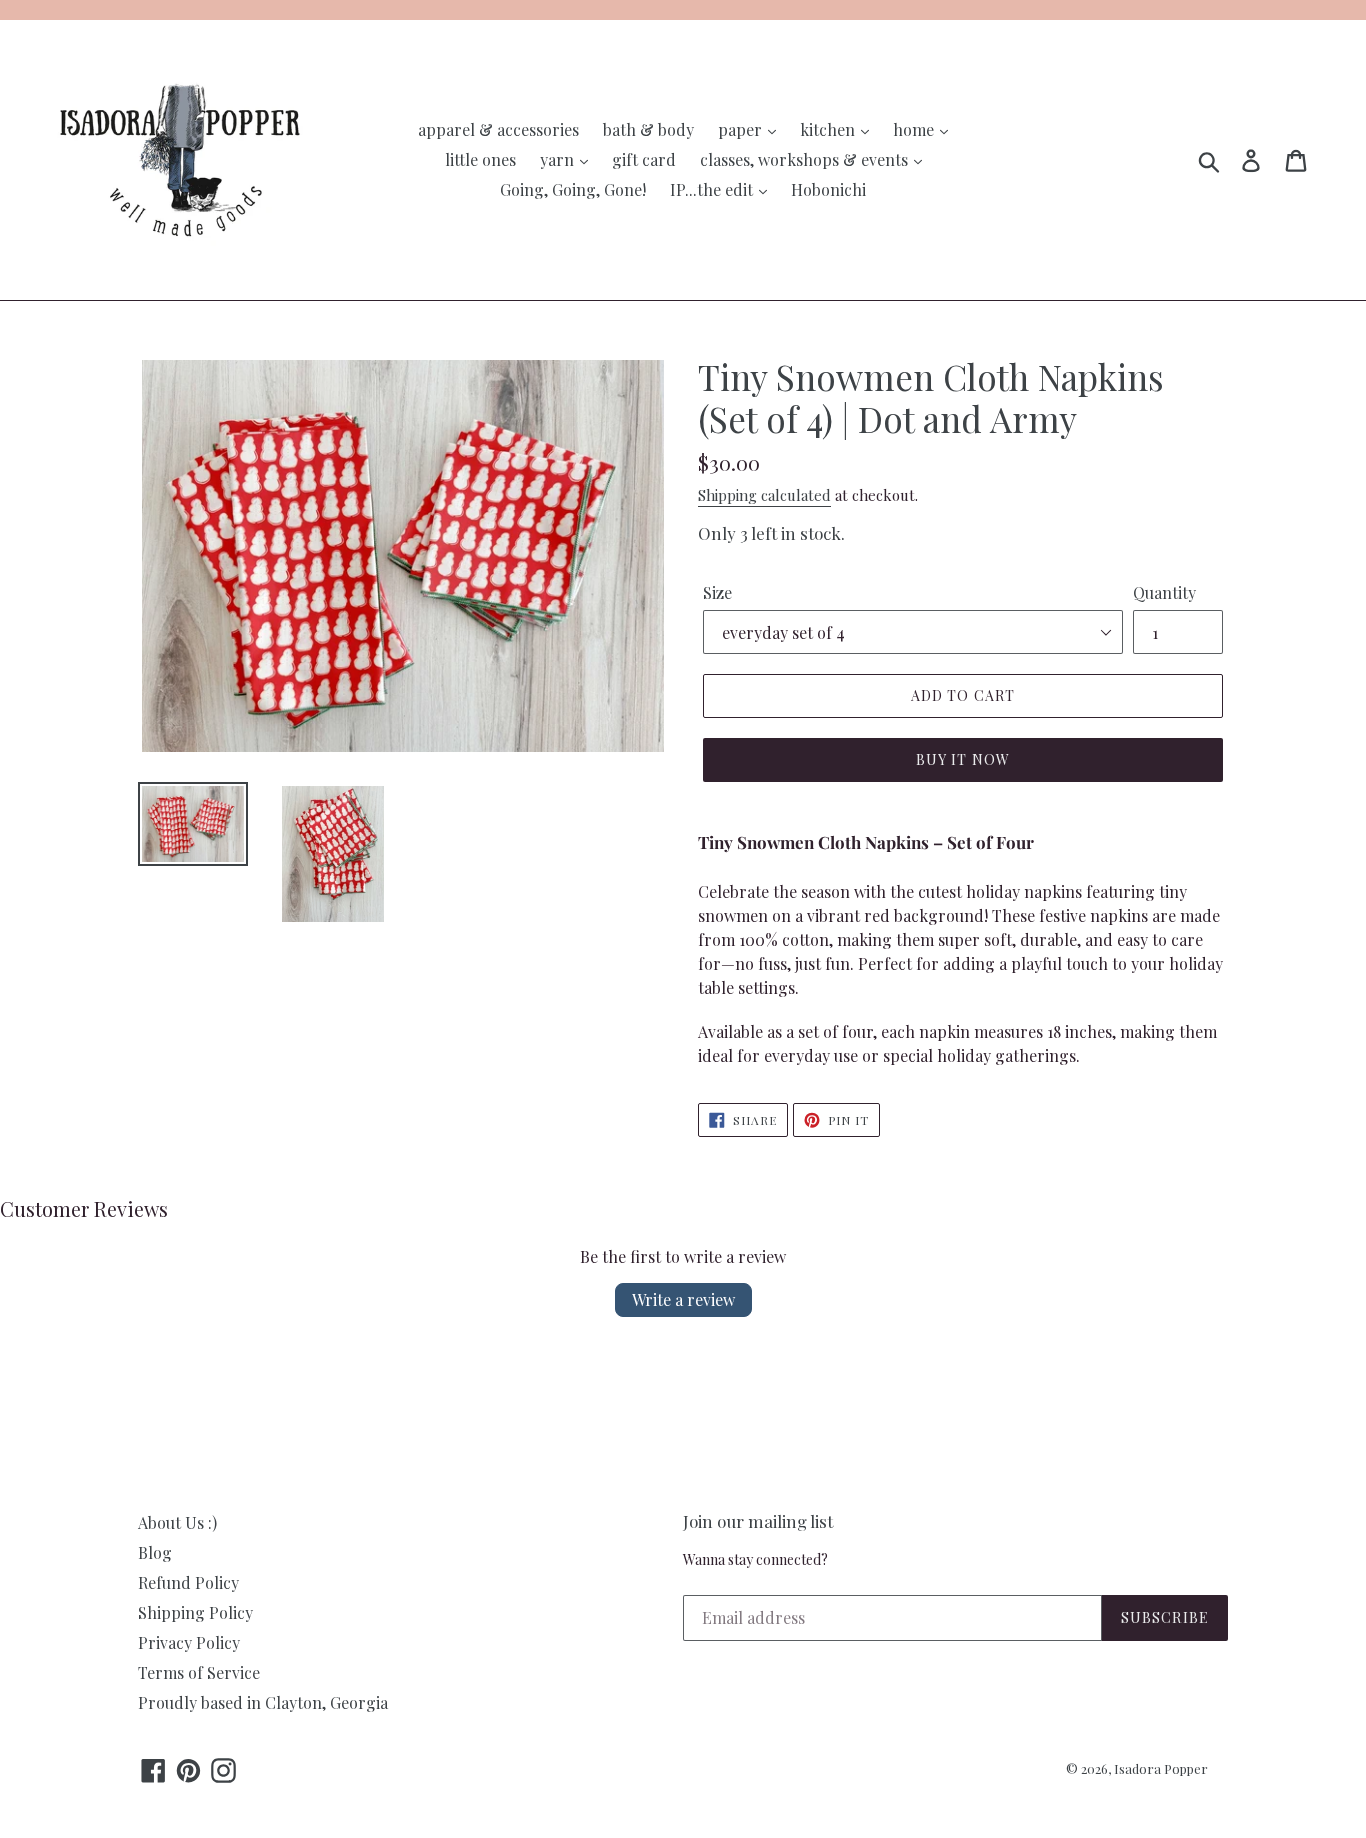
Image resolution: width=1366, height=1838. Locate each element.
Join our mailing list (758, 1521)
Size (717, 592)
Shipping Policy (195, 1612)
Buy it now (963, 759)
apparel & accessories (498, 129)
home (915, 129)
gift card (644, 159)
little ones (480, 159)
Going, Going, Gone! (573, 189)
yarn (559, 159)
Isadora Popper (1161, 1768)
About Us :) (177, 1522)
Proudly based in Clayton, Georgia (263, 1702)
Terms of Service (199, 1672)
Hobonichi (828, 189)
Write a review (683, 1299)
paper (742, 129)
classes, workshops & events (806, 159)
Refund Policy (188, 1582)
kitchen (829, 129)
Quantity (1164, 592)
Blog (155, 1552)
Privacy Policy (189, 1642)
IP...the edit (713, 189)
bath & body (648, 129)
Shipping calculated (764, 495)
